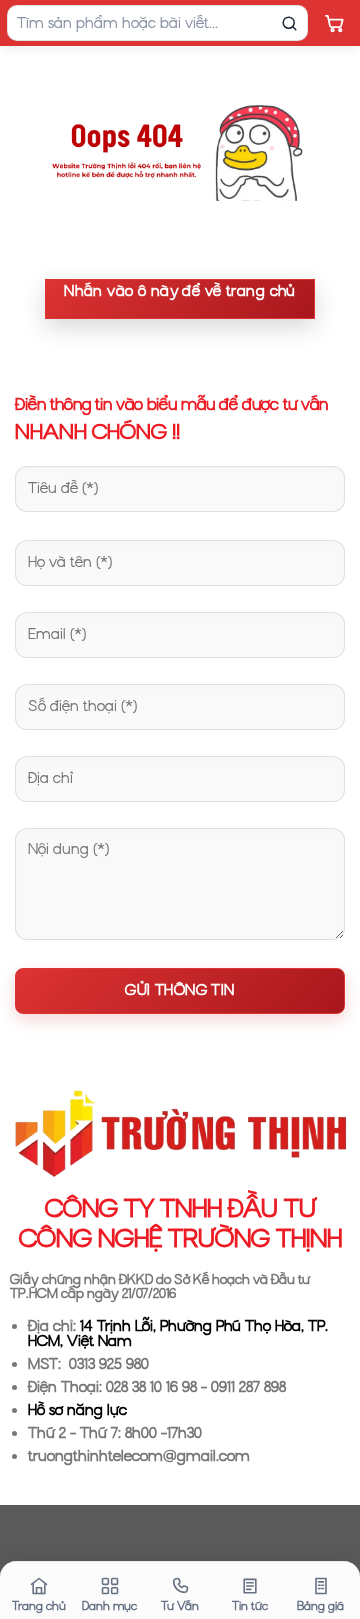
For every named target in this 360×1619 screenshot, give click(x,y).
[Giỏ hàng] (334, 23)
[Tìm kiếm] (289, 23)
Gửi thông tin (179, 990)
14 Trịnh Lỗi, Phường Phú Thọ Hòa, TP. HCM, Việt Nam (178, 1333)
